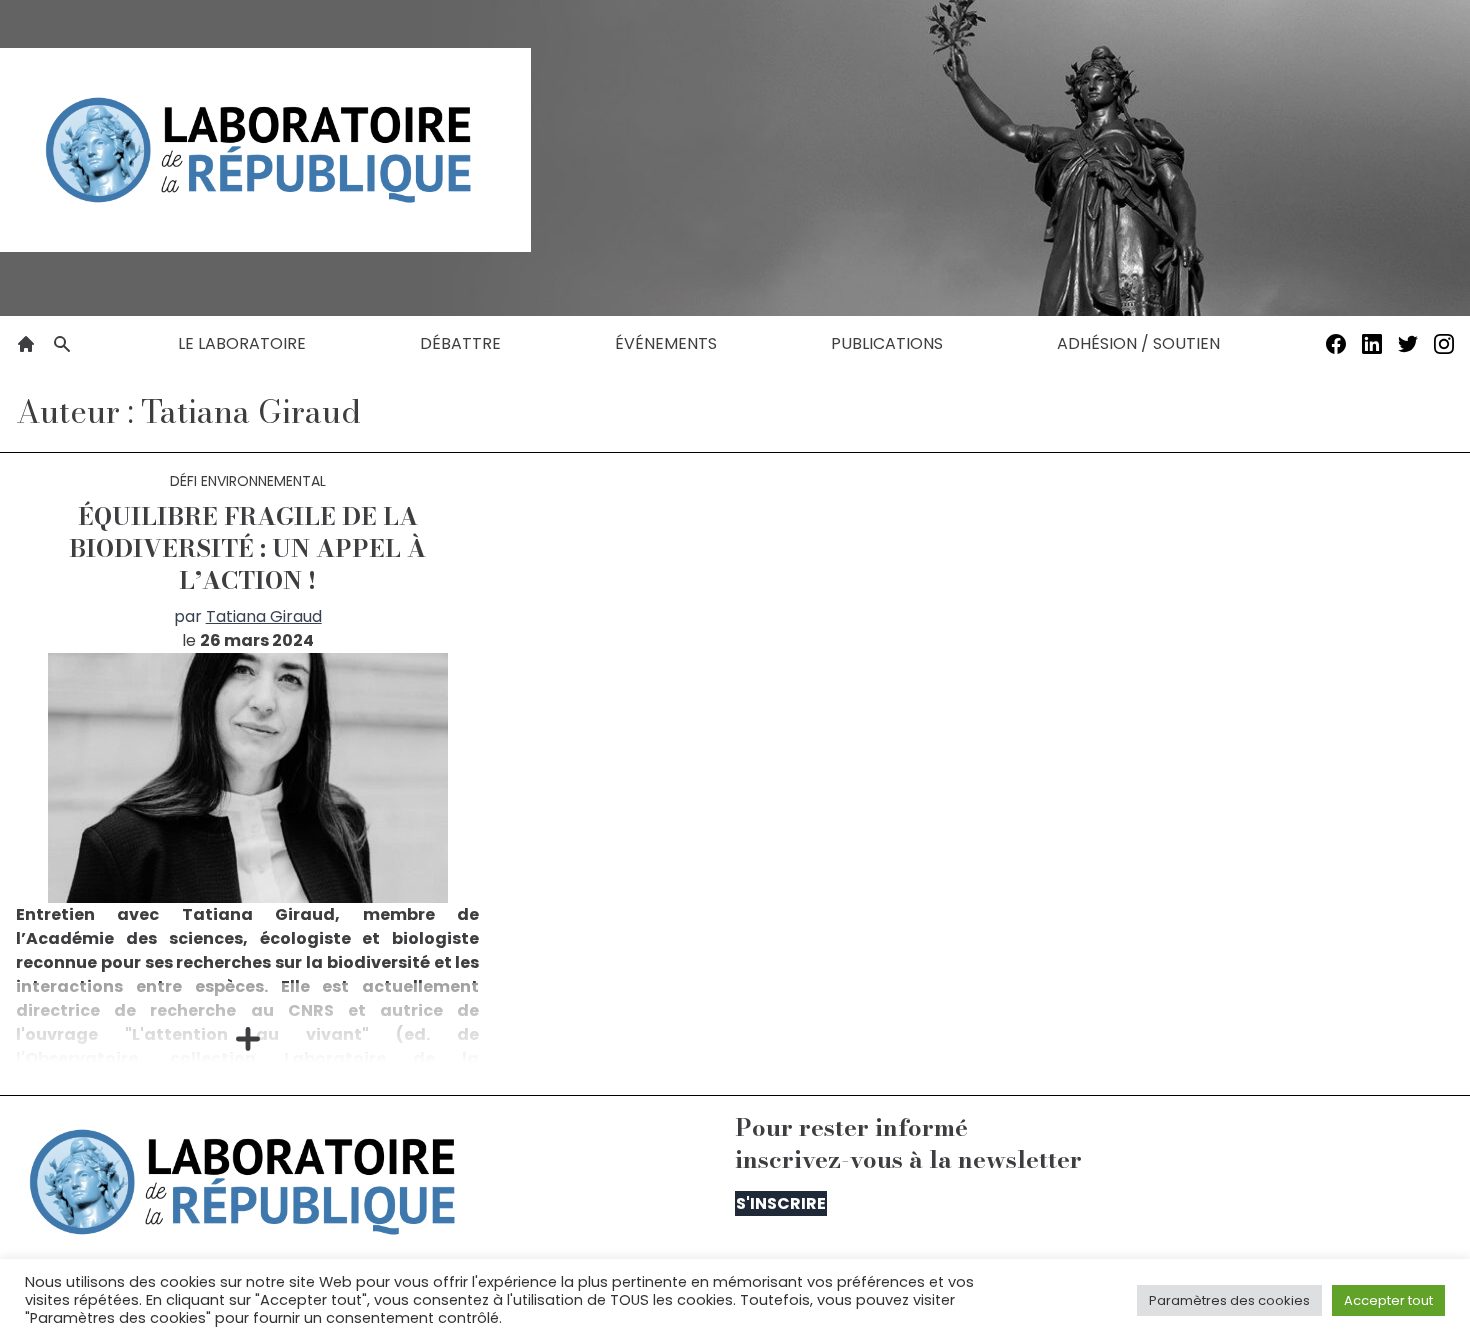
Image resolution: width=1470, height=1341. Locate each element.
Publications (887, 343)
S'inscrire (781, 1203)
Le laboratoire (242, 343)
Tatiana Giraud (264, 616)
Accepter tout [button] (1388, 1300)
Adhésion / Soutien (1138, 343)
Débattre (460, 343)
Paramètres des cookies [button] (1229, 1300)
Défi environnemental (248, 481)
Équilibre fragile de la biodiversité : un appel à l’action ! (247, 549)
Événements (666, 343)
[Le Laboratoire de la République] (265, 150)
